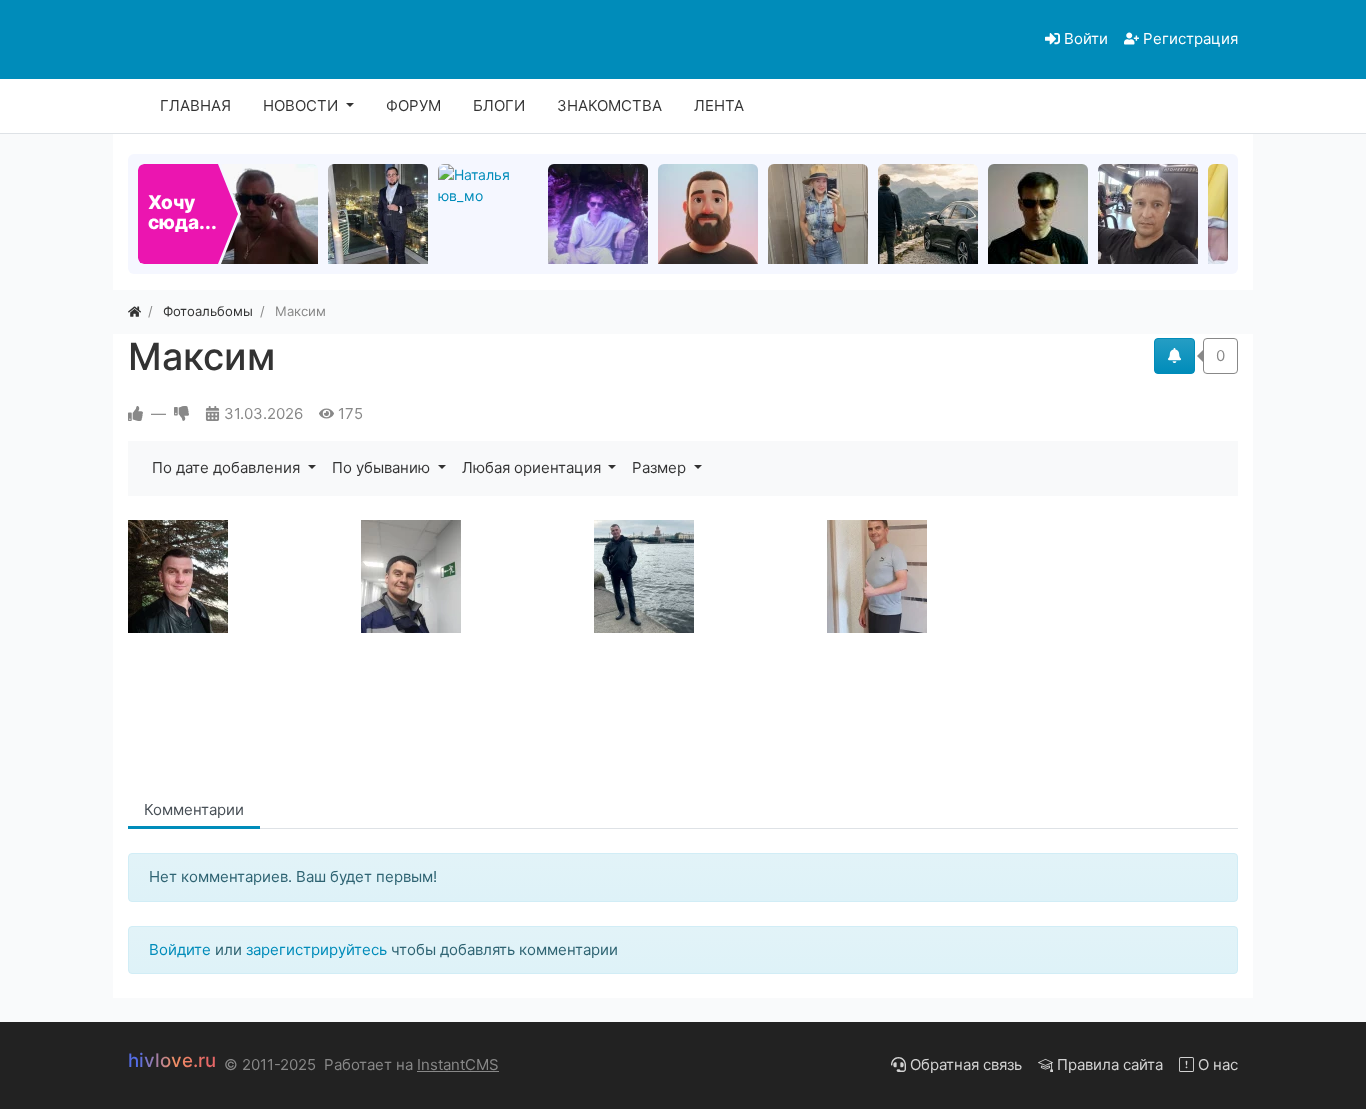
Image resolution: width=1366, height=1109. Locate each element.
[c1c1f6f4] (473, 576)
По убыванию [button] (383, 467)
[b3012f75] (706, 576)
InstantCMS (458, 1064)
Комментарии (194, 809)
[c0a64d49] (240, 576)
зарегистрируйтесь (316, 949)
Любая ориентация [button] (533, 467)
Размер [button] (661, 467)
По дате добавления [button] (228, 467)
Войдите (180, 949)
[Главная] (134, 311)
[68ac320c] (939, 576)
